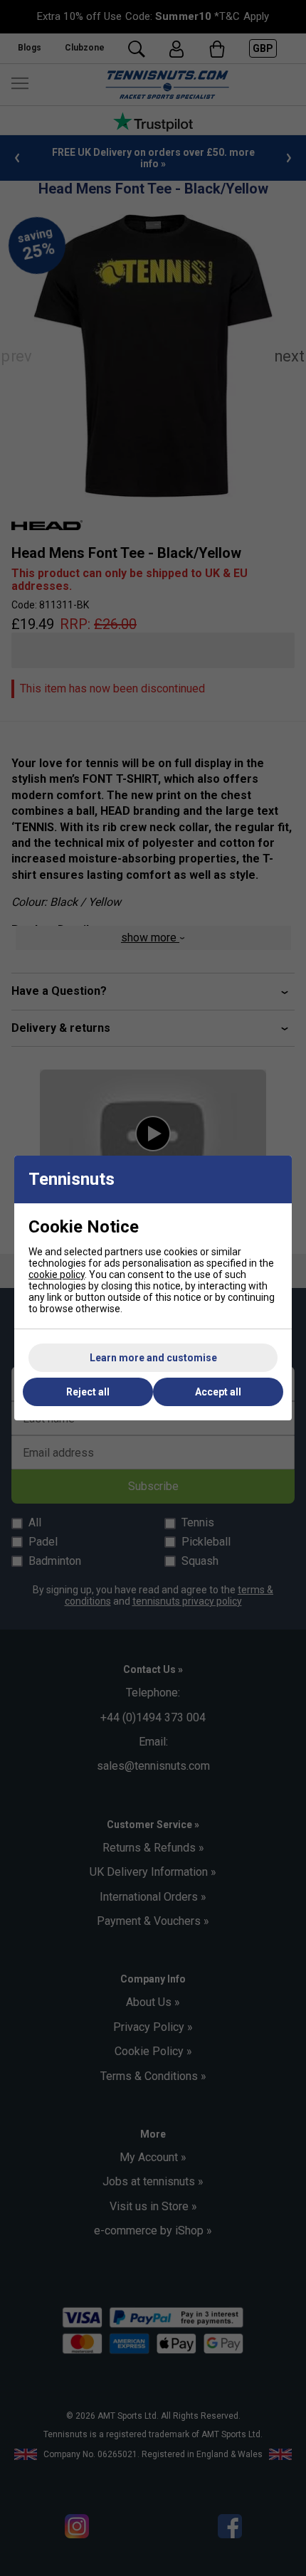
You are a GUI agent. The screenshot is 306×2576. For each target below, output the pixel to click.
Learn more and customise (153, 1358)
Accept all (218, 1392)
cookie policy (57, 1274)
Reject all (88, 1392)
